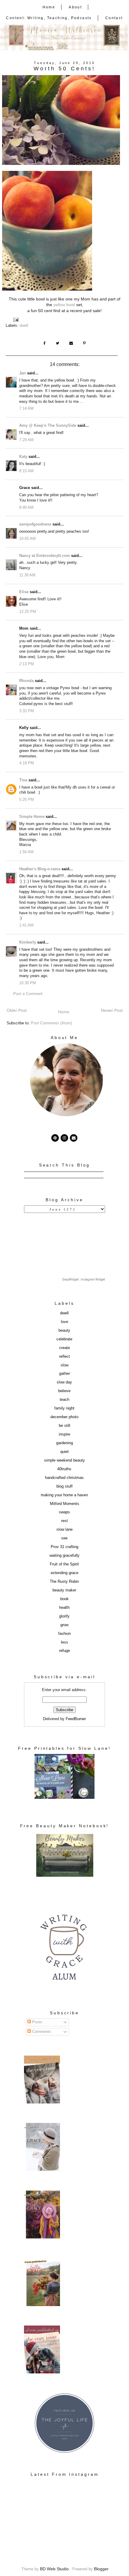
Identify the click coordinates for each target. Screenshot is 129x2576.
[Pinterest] (55, 1138)
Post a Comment (28, 994)
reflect (64, 1357)
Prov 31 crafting (64, 1547)
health (64, 1608)
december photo (64, 1417)
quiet (64, 1452)
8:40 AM (26, 508)
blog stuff (64, 1486)
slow (64, 1365)
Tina (23, 780)
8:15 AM (26, 471)
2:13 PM (27, 664)
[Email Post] (16, 320)
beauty (64, 1330)
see (64, 1538)
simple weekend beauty (64, 1460)
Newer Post (112, 1010)
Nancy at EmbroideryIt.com (45, 556)
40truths (64, 1469)
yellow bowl (64, 305)
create (64, 1348)
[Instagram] (64, 1138)
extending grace (64, 1573)
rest (64, 1521)
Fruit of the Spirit (64, 1564)
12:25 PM (28, 612)
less (64, 1642)
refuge (64, 1651)
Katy (23, 457)
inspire (64, 1434)
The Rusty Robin (64, 1582)
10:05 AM (27, 539)
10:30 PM (28, 983)
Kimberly (28, 942)
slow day (64, 1382)
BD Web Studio (54, 2569)
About (75, 7)
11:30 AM (27, 575)
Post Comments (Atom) (51, 1023)
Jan (22, 373)
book (64, 1599)
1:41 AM (26, 925)
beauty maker (64, 1590)
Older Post (17, 1010)
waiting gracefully (64, 1556)
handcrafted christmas (64, 1478)
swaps (64, 1512)
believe (64, 1391)
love (64, 1322)
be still (64, 1426)
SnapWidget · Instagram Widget (84, 1279)
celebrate (64, 1339)
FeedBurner (76, 1719)
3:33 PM (27, 711)
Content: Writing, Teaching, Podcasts (49, 18)
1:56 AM (26, 852)
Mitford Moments (64, 1504)
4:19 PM (27, 763)
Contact (114, 18)
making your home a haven (64, 1495)
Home (49, 7)
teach (64, 1400)
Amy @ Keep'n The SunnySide (48, 426)
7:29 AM (26, 440)
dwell (24, 326)
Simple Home (32, 817)
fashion (64, 1634)
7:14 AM (26, 408)
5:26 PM (27, 800)
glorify (64, 1616)
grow (64, 1625)
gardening (64, 1443)
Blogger (101, 2569)
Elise (24, 592)
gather (64, 1374)
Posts (37, 2022)
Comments (41, 2032)
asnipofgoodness (35, 524)
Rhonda (26, 681)
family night (64, 1408)
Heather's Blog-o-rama (40, 869)
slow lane (64, 1529)
